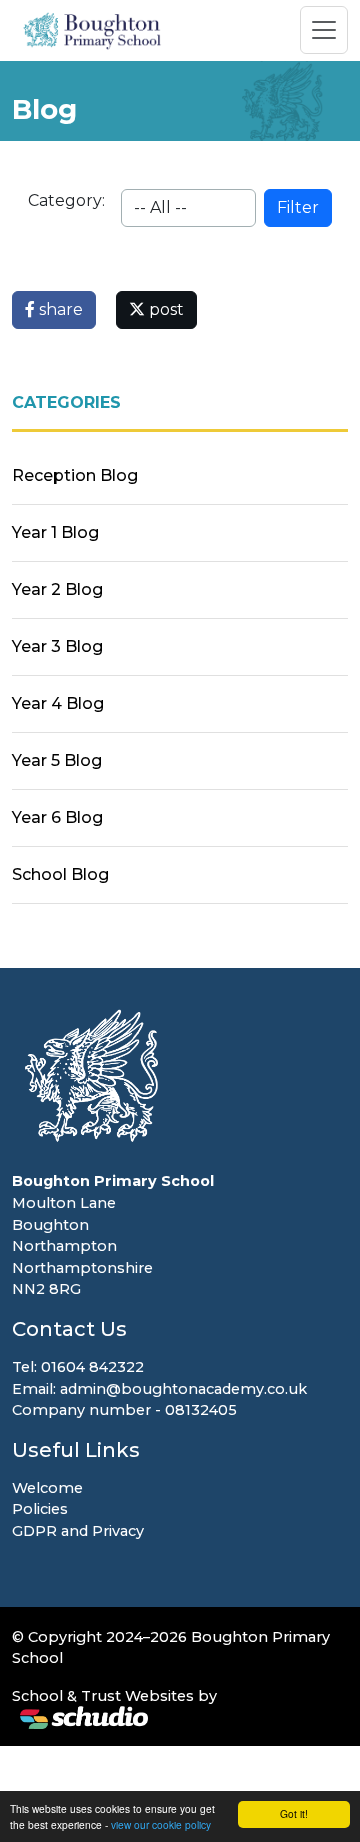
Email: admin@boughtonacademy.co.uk (159, 1389)
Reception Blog (75, 475)
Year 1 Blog (55, 532)
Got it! (294, 1813)
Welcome (47, 1488)
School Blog (60, 874)
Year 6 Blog (57, 817)
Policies (40, 1509)
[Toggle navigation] (324, 30)
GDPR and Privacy (78, 1531)
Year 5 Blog (57, 760)
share (59, 309)
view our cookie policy (161, 1824)
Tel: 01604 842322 (78, 1367)
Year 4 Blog (58, 703)
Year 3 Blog (57, 646)
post (164, 309)
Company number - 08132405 (124, 1410)
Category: (66, 200)
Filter (298, 207)
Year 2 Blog (57, 589)
